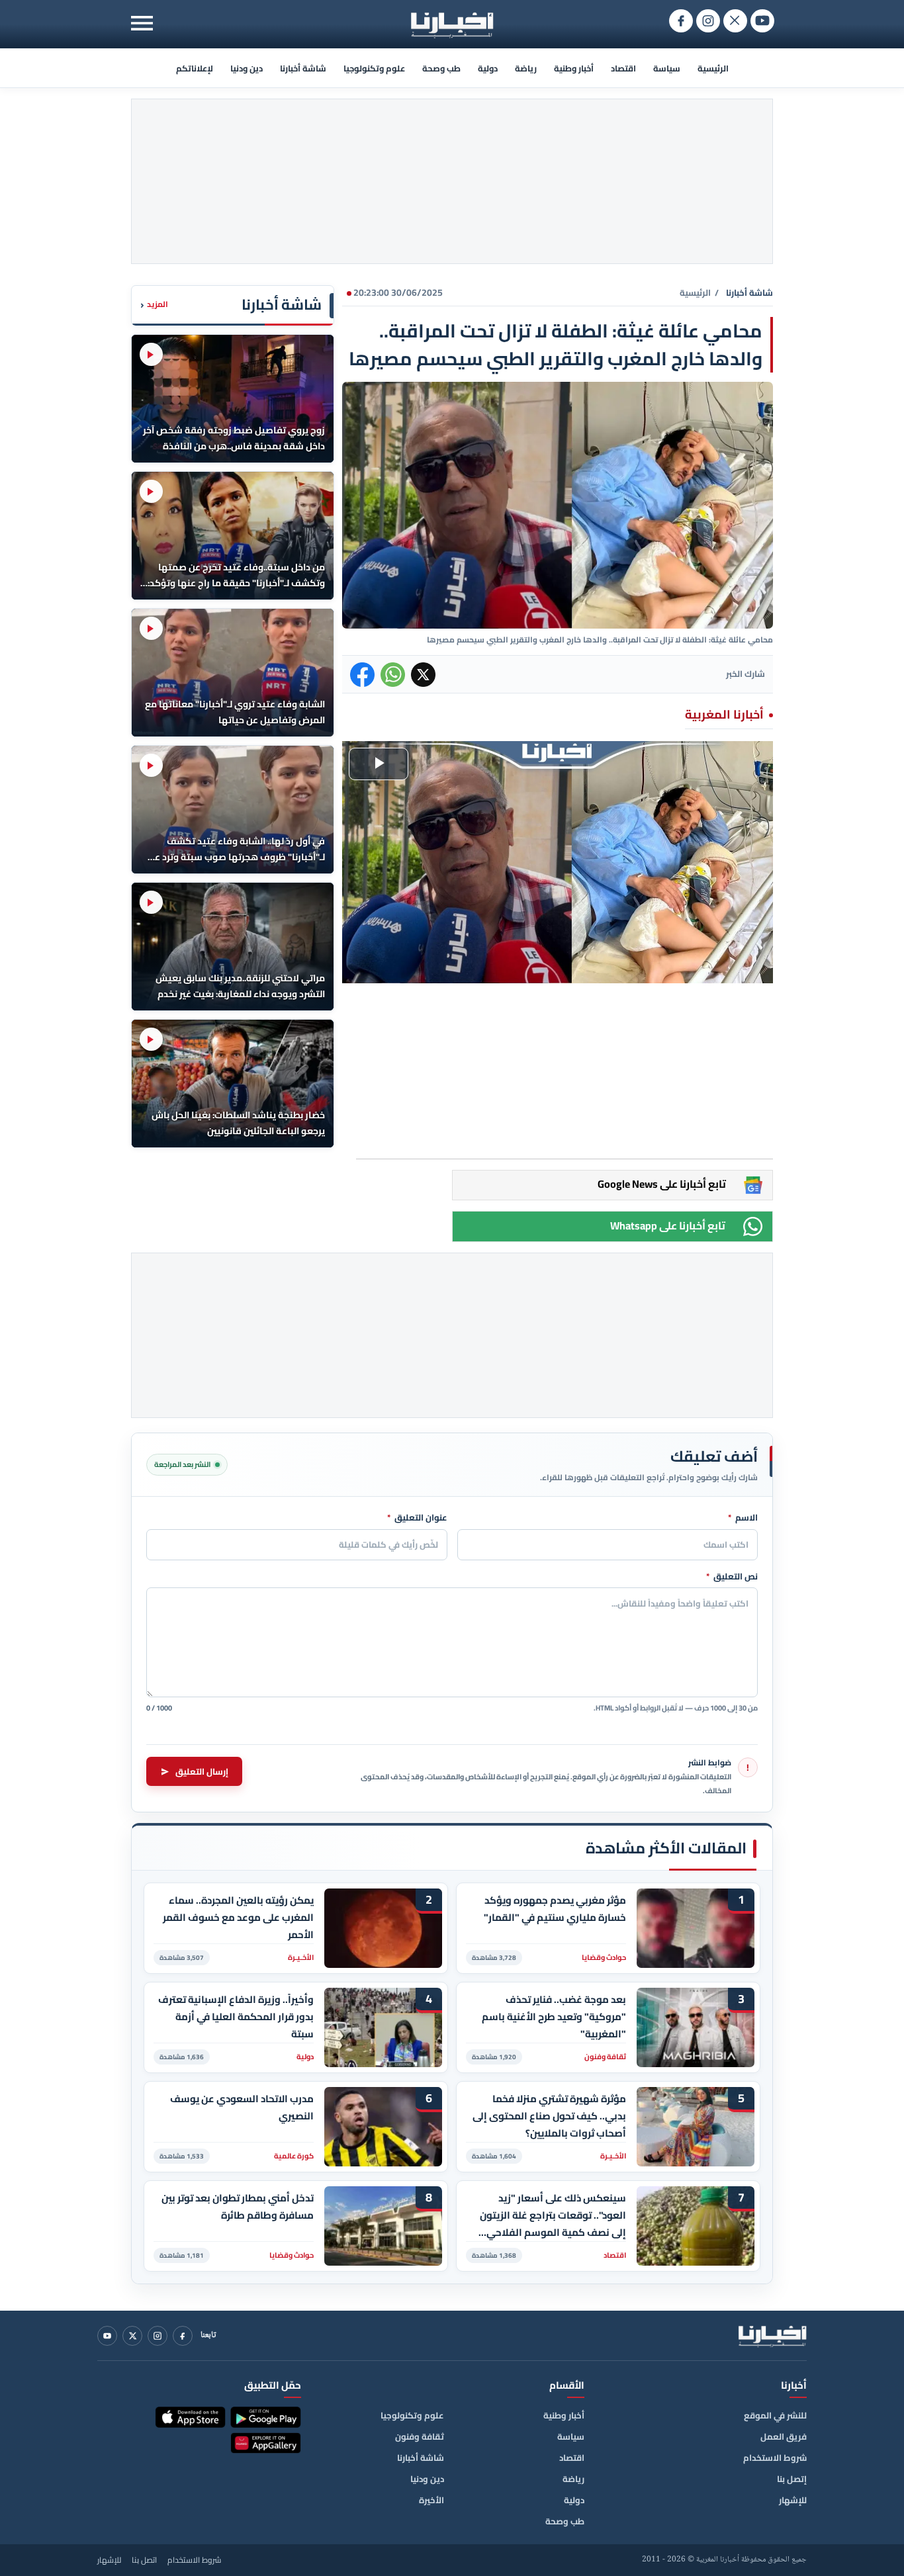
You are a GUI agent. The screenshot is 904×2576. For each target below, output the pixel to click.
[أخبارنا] (772, 2336)
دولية (488, 68)
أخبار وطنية (574, 68)
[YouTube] (107, 2336)
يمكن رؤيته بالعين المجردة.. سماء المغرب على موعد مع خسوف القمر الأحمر (238, 1917)
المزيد (154, 305)
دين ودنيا (247, 68)
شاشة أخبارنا (303, 68)
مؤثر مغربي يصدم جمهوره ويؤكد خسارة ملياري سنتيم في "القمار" (555, 1909)
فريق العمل (784, 2436)
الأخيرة (431, 2500)
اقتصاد (623, 68)
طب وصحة (441, 68)
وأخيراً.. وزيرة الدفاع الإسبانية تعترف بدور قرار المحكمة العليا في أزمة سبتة (236, 2017)
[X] (132, 2336)
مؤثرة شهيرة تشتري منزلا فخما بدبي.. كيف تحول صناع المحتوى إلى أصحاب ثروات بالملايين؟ (549, 2116)
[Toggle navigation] (142, 23)
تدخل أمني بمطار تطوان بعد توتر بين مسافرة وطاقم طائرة (238, 2207)
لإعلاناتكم (195, 68)
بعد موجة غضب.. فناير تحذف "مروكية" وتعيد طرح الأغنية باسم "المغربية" (554, 2017)
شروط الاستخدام (775, 2458)
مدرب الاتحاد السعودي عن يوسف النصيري (242, 2108)
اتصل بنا (144, 2560)
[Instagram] (158, 2336)
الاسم (743, 1518)
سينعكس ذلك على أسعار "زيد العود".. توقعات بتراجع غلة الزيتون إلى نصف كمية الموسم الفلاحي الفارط (553, 2215)
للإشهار (793, 2500)
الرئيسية (713, 68)
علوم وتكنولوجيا (374, 68)
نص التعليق (732, 1577)
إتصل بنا (792, 2479)
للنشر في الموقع (775, 2415)
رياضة (526, 68)
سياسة (667, 68)
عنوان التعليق (417, 1518)
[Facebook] (183, 2336)
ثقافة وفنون (420, 2436)
